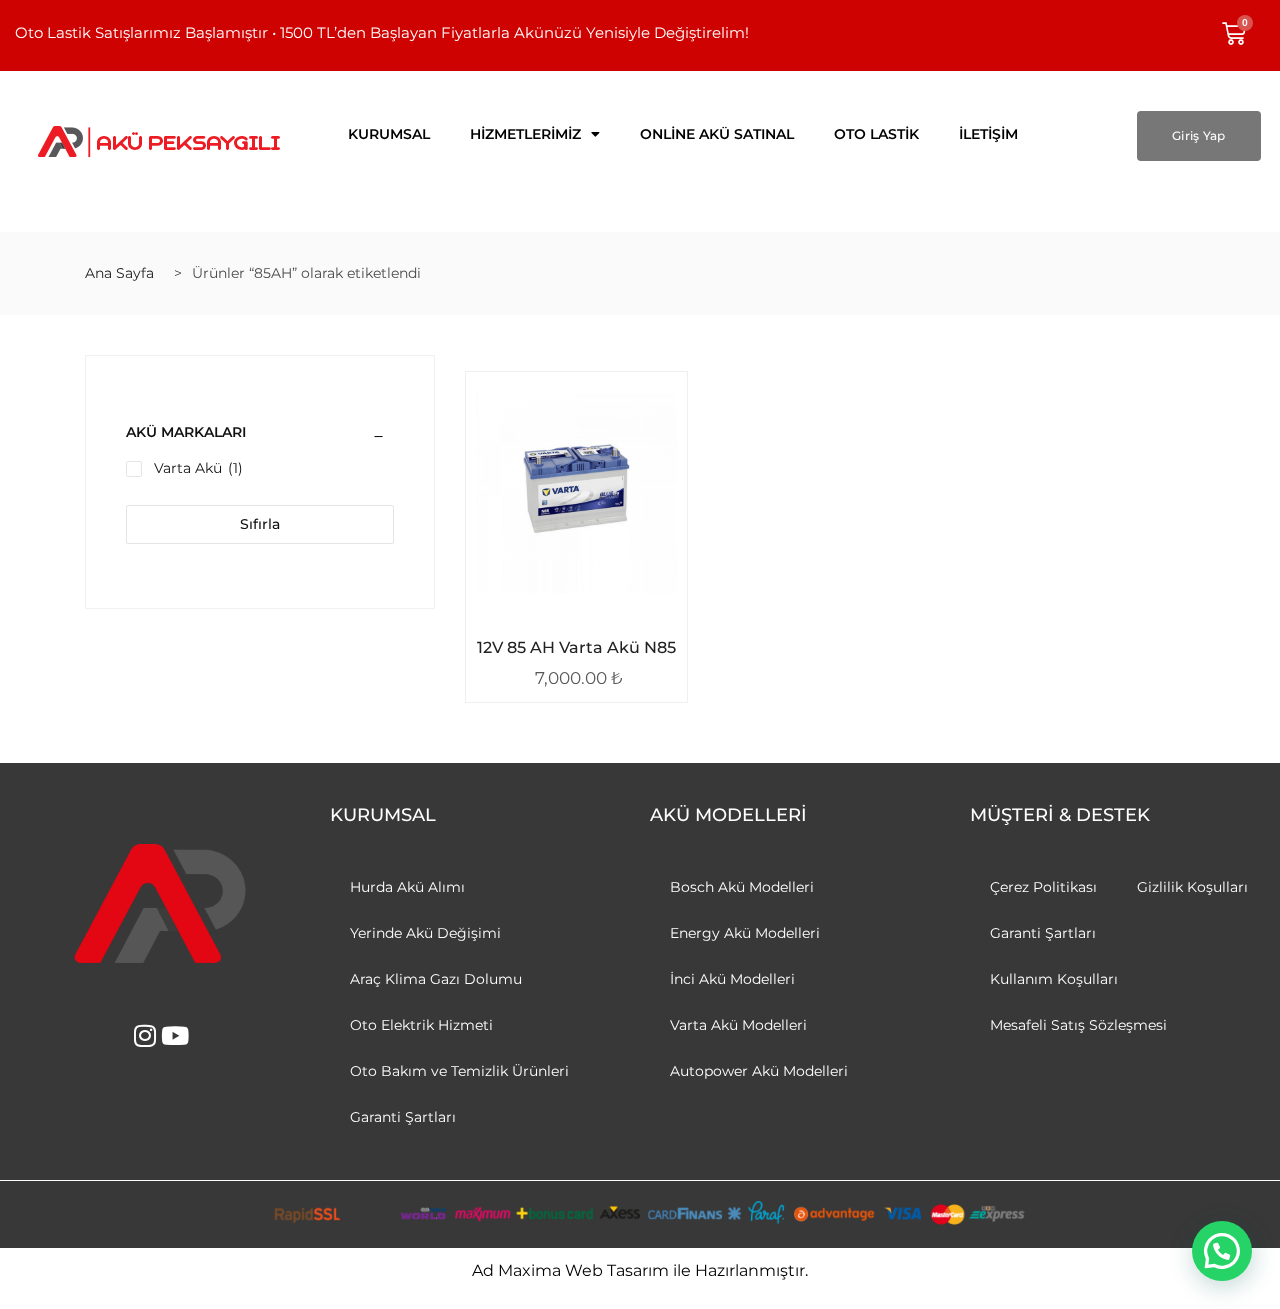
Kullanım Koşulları (1054, 979)
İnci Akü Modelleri (732, 979)
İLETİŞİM (988, 134)
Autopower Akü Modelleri (759, 1071)
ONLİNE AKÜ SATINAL (717, 134)
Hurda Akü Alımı (407, 887)
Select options (562, 644)
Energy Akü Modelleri (745, 933)
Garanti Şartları (403, 1117)
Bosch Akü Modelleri (742, 887)
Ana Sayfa (119, 273)
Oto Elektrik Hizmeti (421, 1025)
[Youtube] (175, 1035)
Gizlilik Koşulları (1192, 887)
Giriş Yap (1199, 135)
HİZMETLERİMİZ (525, 134)
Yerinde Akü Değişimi (425, 933)
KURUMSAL (389, 134)
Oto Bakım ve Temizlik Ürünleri (459, 1071)
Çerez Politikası (1043, 887)
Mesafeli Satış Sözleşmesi (1078, 1025)
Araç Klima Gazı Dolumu (436, 979)
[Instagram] (145, 1035)
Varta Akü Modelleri (738, 1025)
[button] (1222, 1251)
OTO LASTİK (876, 134)
